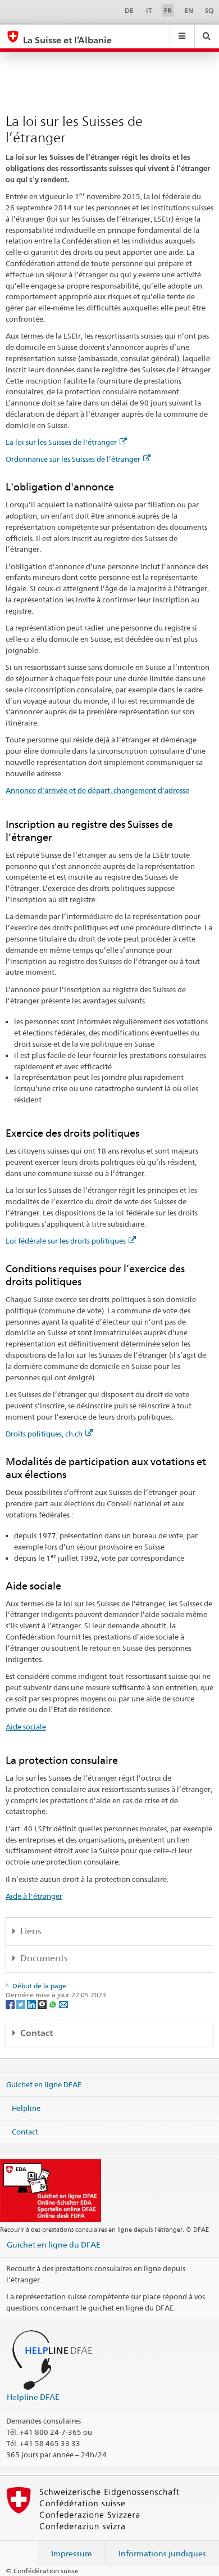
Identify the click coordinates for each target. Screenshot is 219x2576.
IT (149, 10)
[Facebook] (11, 2004)
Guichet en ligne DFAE (44, 2084)
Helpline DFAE (33, 2397)
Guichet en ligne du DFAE (54, 2244)
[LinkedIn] (32, 2004)
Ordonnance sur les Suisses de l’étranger (73, 459)
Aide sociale (26, 1727)
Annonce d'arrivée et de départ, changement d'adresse (97, 790)
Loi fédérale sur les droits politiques (66, 1241)
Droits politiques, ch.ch (44, 1434)
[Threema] (43, 2004)
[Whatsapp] (54, 2004)
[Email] (63, 2004)
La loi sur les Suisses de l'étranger (61, 442)
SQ (209, 10)
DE (129, 10)
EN (189, 10)
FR (168, 10)
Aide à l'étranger (34, 1896)
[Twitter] (22, 2004)
